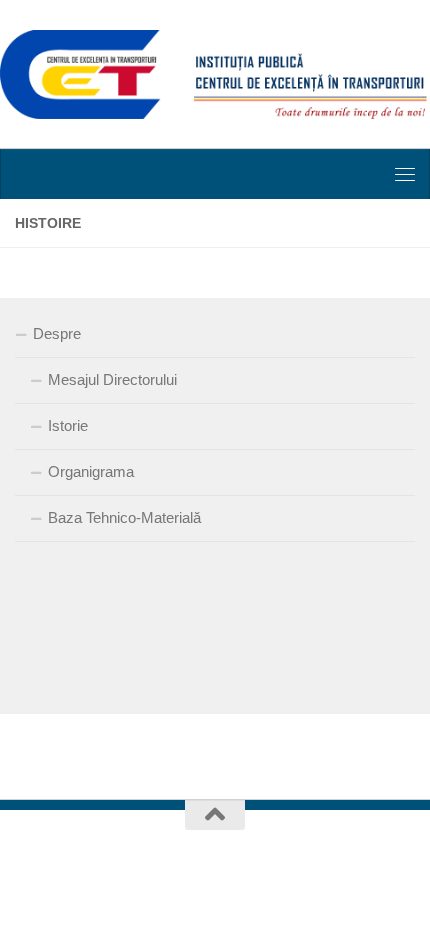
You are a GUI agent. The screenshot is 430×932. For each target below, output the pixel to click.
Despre (57, 333)
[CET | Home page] (215, 74)
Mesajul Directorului (112, 379)
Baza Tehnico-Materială (124, 517)
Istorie (68, 425)
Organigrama (91, 471)
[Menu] (405, 174)
